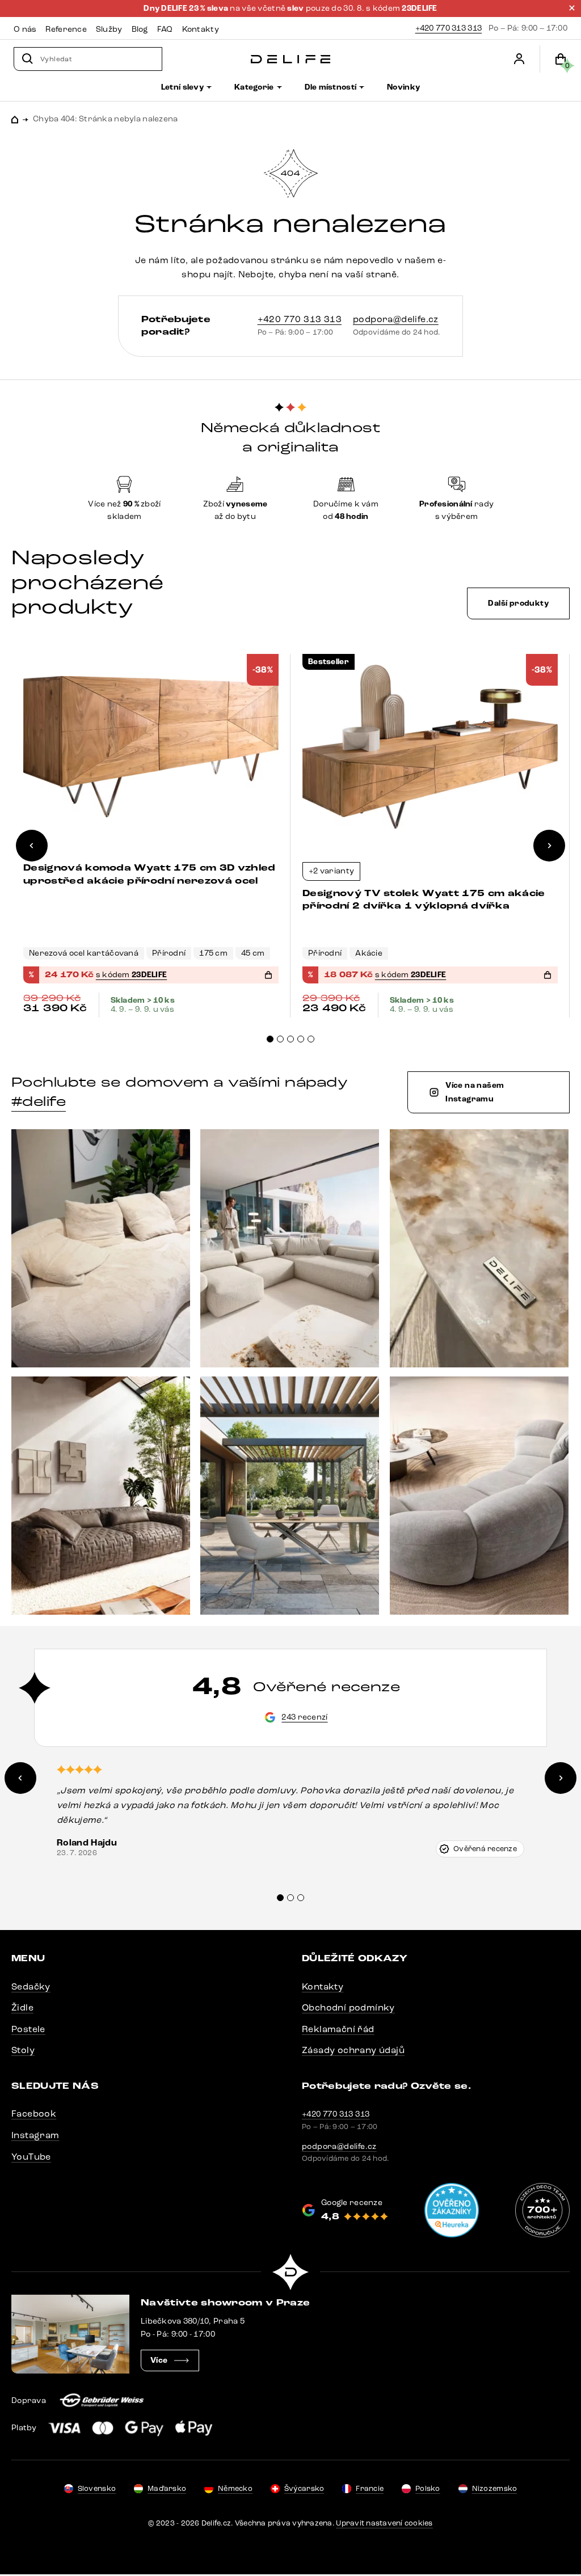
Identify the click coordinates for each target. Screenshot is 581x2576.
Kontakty (323, 1986)
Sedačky (31, 1986)
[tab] (270, 1039)
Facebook (34, 2113)
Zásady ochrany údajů (353, 2050)
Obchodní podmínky (348, 2007)
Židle (22, 2007)
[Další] (549, 846)
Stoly (23, 2050)
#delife (39, 1101)
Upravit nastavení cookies (384, 2523)
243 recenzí (304, 1717)
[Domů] (290, 59)
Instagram (35, 2135)
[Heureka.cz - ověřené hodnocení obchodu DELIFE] (452, 2210)
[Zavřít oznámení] (572, 8)
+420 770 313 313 (449, 28)
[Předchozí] (32, 846)
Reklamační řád (338, 2029)
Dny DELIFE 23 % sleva (187, 9)
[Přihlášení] (519, 59)
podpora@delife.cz (396, 319)
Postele (28, 2029)
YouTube (31, 2157)
